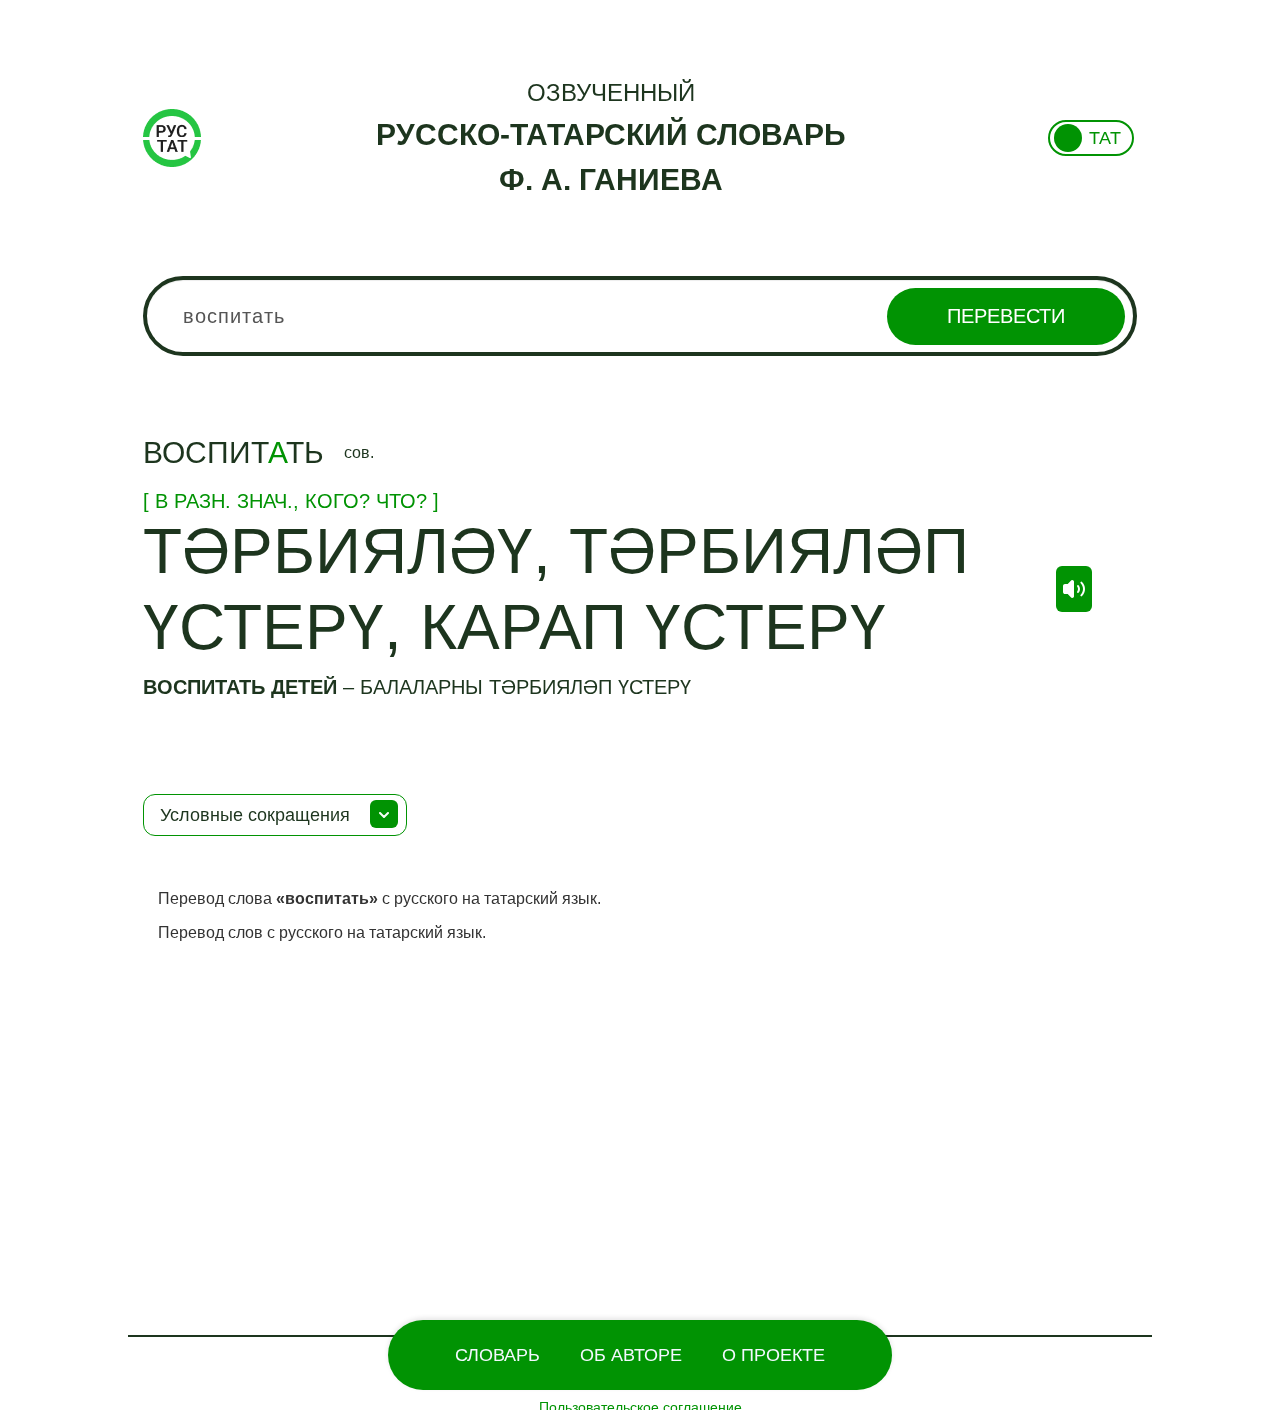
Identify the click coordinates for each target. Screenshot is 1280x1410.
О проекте (773, 1355)
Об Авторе (631, 1355)
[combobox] (640, 316)
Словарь (497, 1355)
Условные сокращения (255, 815)
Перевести (1006, 316)
